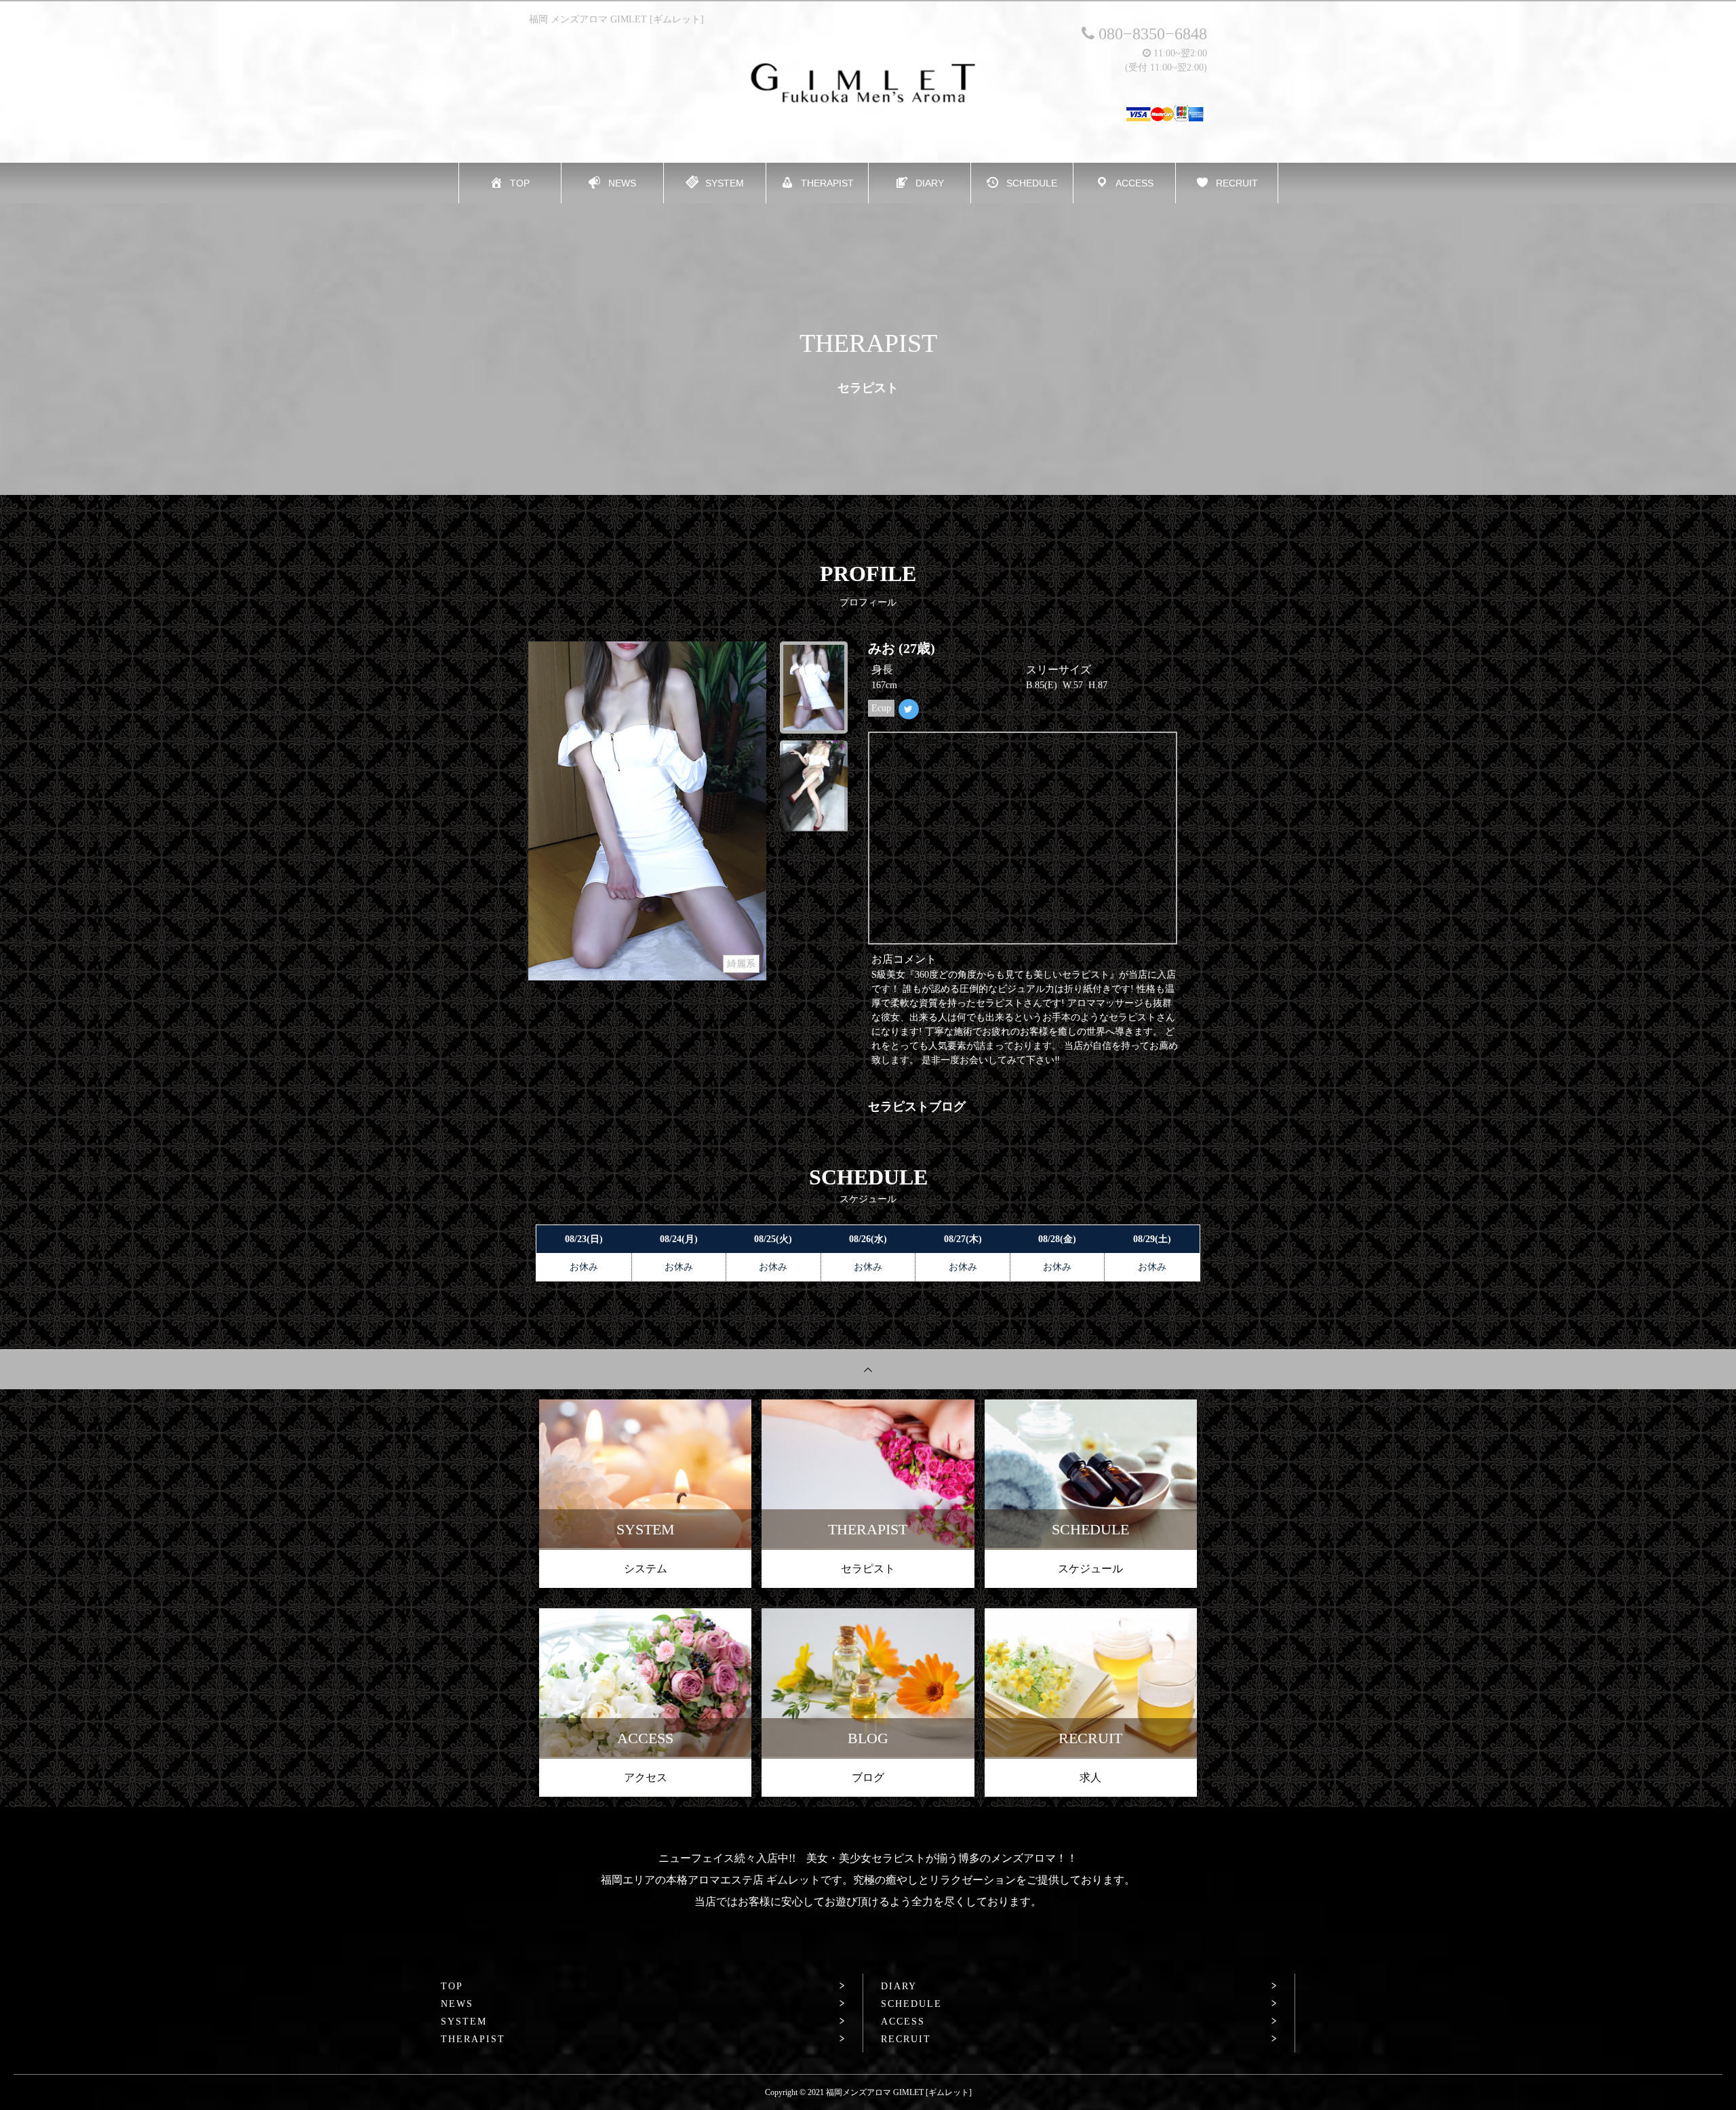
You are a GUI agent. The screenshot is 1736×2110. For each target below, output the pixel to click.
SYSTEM (464, 2022)
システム (646, 1569)
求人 (1090, 1777)
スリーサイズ (1059, 670)
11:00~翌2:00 (1179, 53)
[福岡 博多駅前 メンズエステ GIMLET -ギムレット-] (868, 83)
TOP (452, 1987)
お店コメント (904, 959)
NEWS (457, 2004)
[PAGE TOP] (868, 1369)
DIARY (899, 1987)
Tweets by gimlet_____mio (925, 741)
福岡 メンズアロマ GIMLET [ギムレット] (616, 19)
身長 (882, 670)
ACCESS (903, 2022)
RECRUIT (906, 2039)
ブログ (868, 1777)
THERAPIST (473, 2039)
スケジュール (1090, 1569)
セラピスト (868, 1569)
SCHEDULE (911, 2004)
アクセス (646, 1777)
